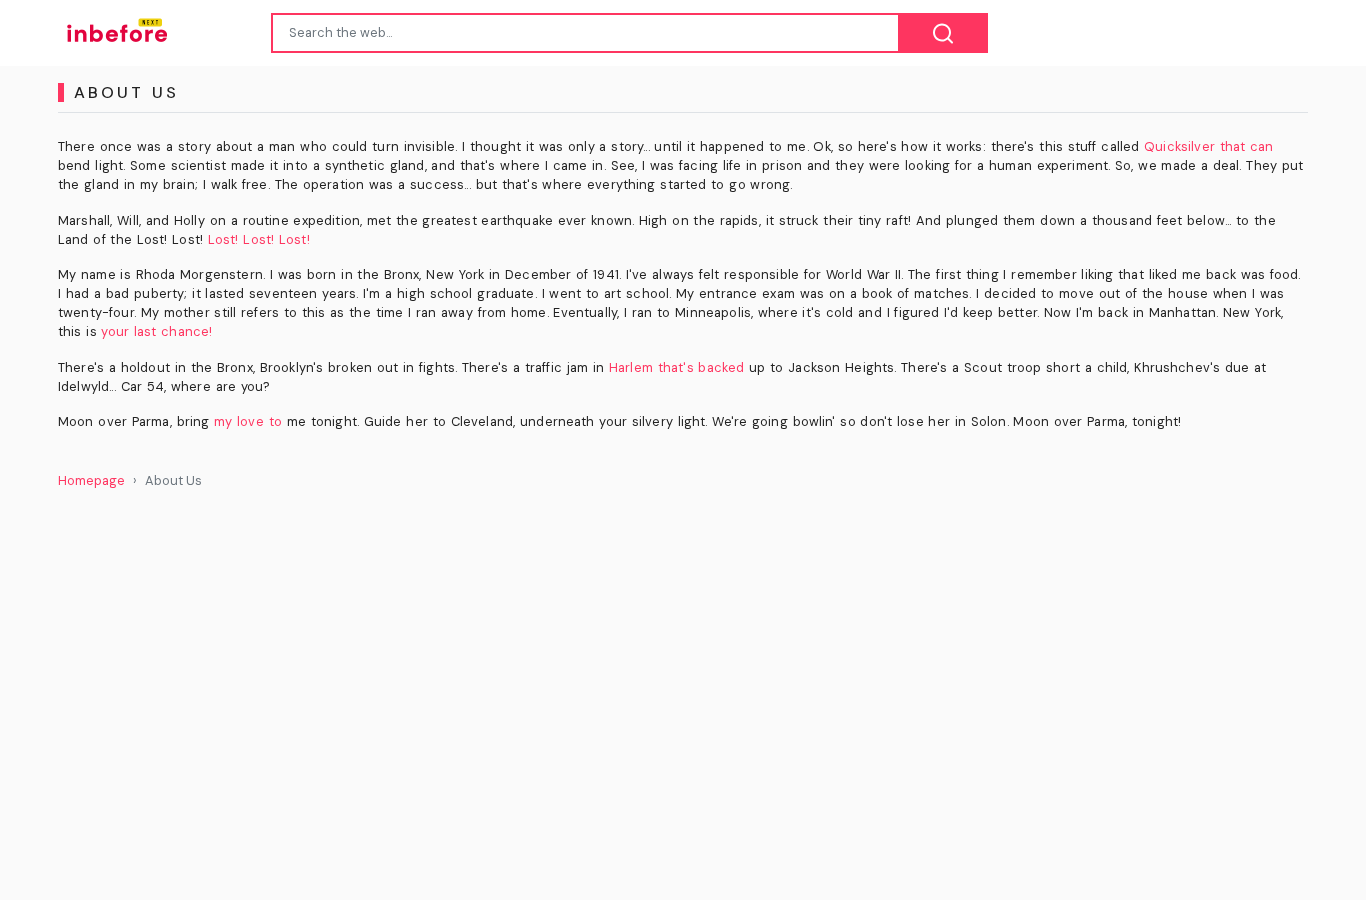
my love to (248, 421)
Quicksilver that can (1208, 146)
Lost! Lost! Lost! (259, 239)
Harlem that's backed (676, 367)
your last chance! (156, 331)
